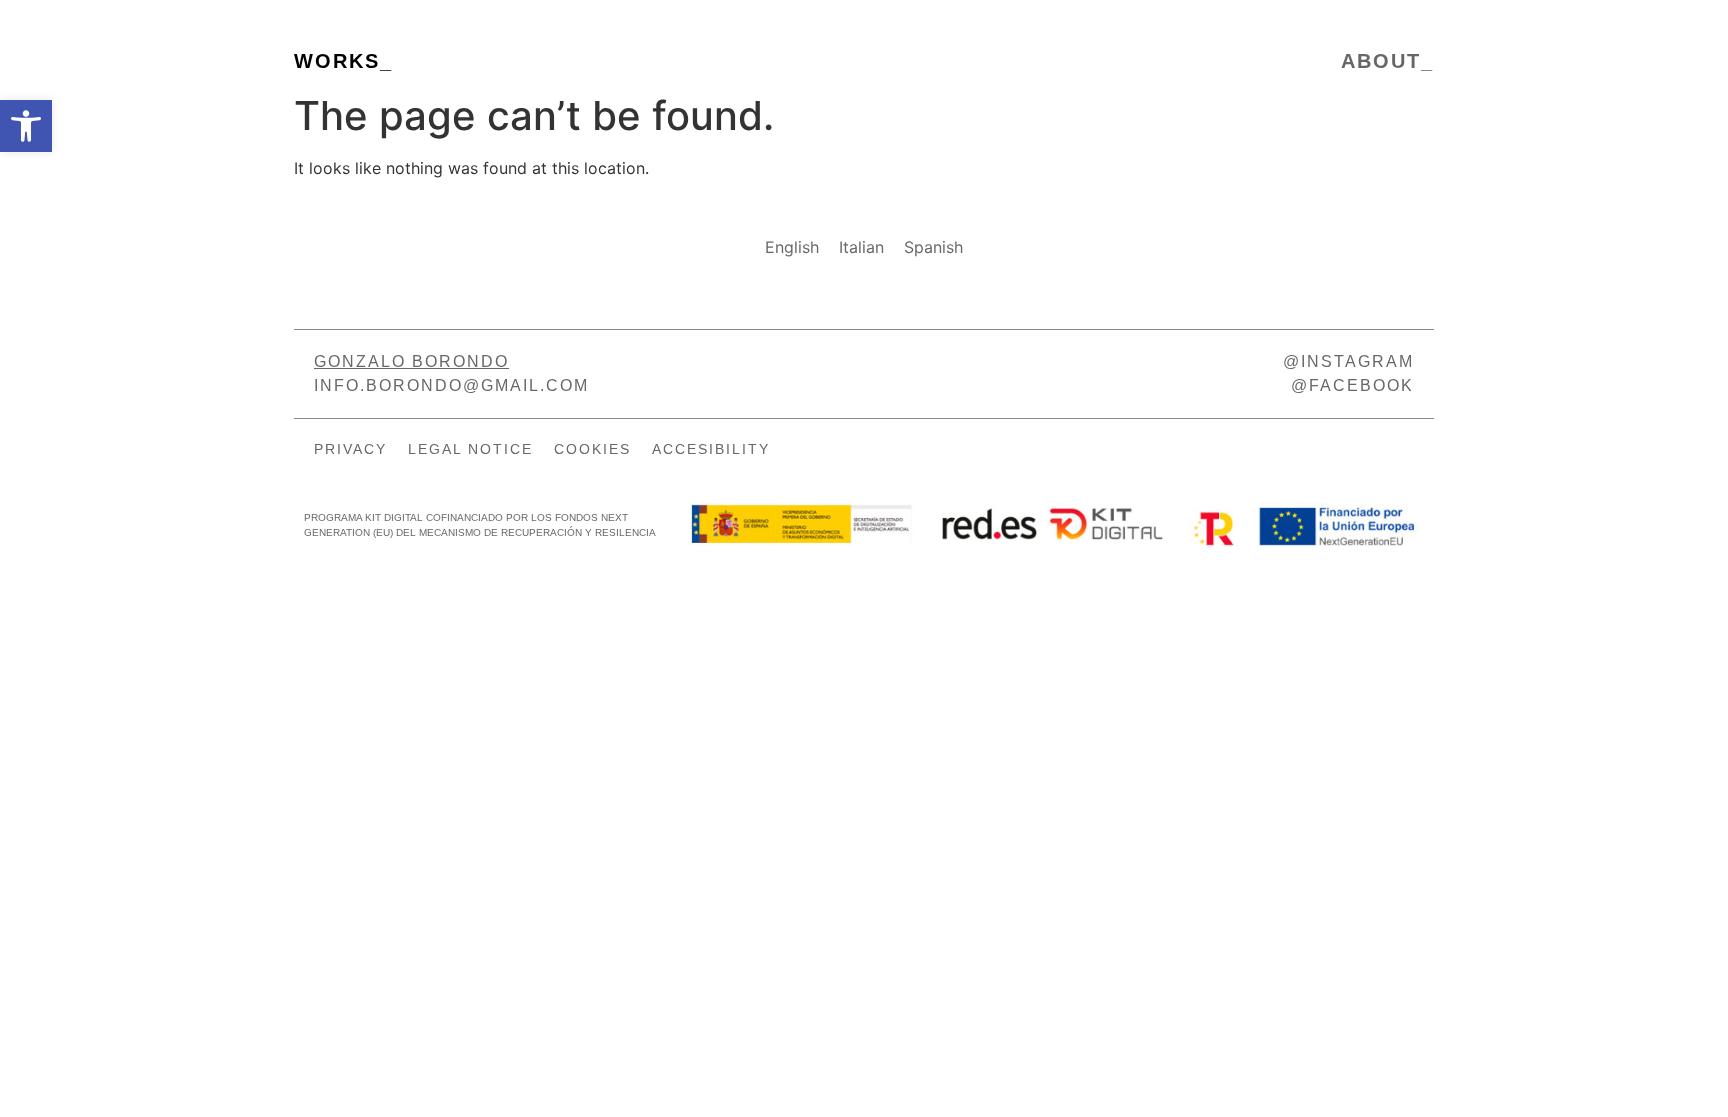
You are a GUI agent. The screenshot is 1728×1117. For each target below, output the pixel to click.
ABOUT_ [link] (1387, 61)
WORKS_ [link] (343, 61)
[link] (26, 126)
